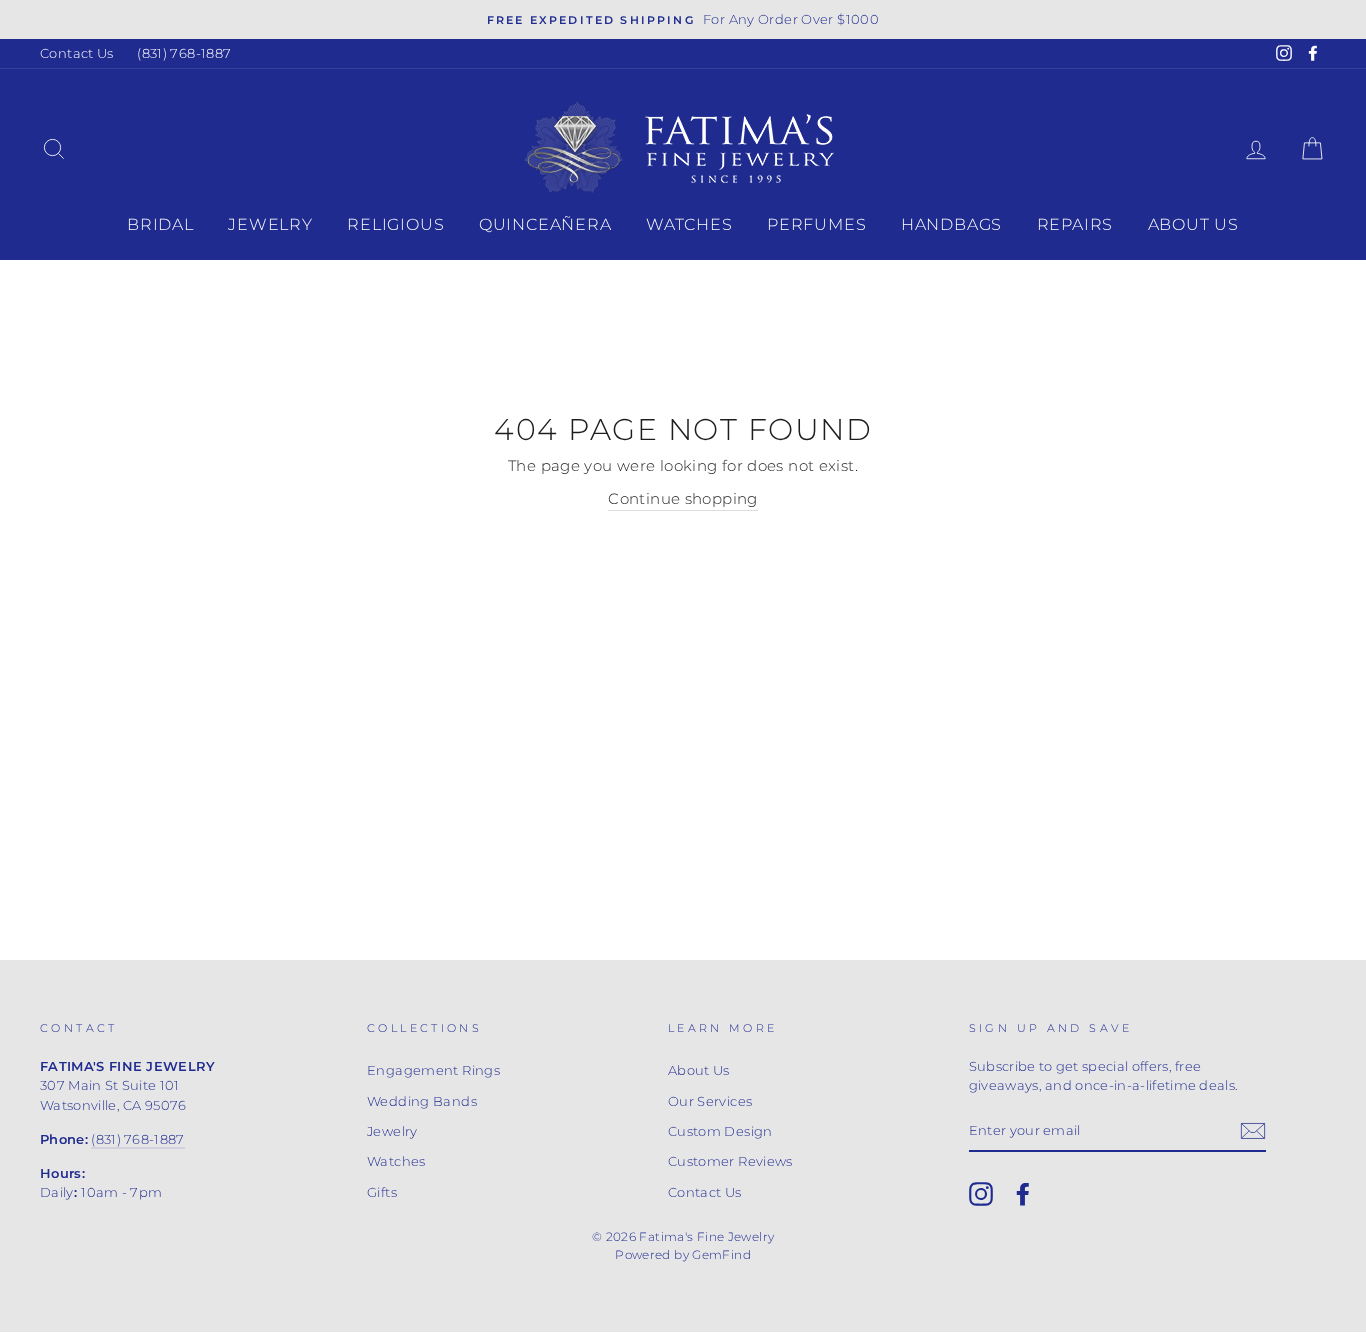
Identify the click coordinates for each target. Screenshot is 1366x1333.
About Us (1193, 224)
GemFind (721, 1254)
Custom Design (720, 1131)
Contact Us (77, 53)
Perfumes (816, 224)
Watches (689, 224)
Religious (395, 224)
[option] (683, 19)
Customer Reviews (730, 1161)
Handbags (951, 224)
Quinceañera (545, 224)
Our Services (710, 1101)
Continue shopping (682, 498)
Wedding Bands (422, 1101)
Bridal (160, 224)
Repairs (1075, 224)
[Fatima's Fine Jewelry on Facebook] (1023, 1194)
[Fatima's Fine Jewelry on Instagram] (981, 1194)
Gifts (382, 1192)
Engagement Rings (433, 1070)
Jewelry (270, 224)
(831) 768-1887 (184, 53)
